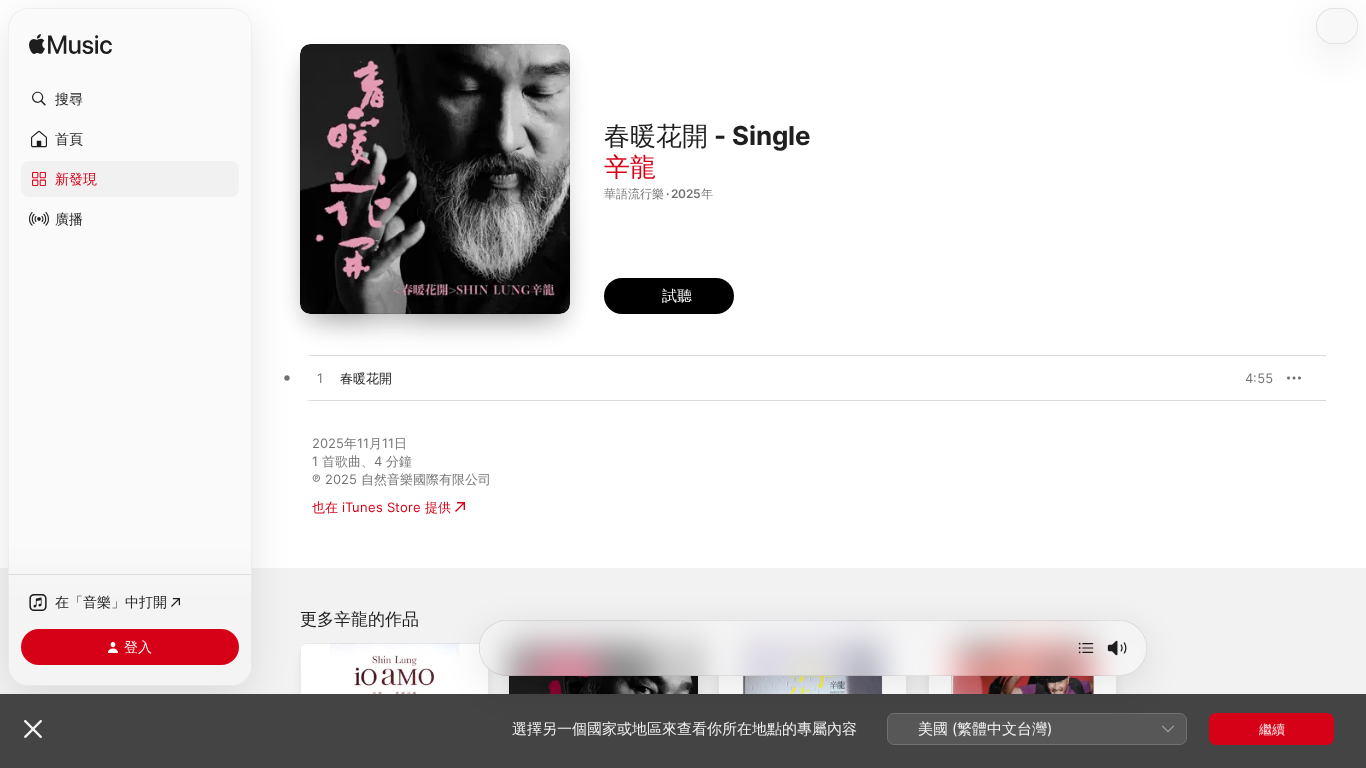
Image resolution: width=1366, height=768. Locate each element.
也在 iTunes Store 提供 (381, 507)
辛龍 (630, 166)
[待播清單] (1086, 648)
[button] (130, 99)
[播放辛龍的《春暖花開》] (320, 379)
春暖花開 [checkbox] (366, 378)
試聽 (1263, 378)
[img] (70, 45)
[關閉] (33, 729)
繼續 (1272, 729)
